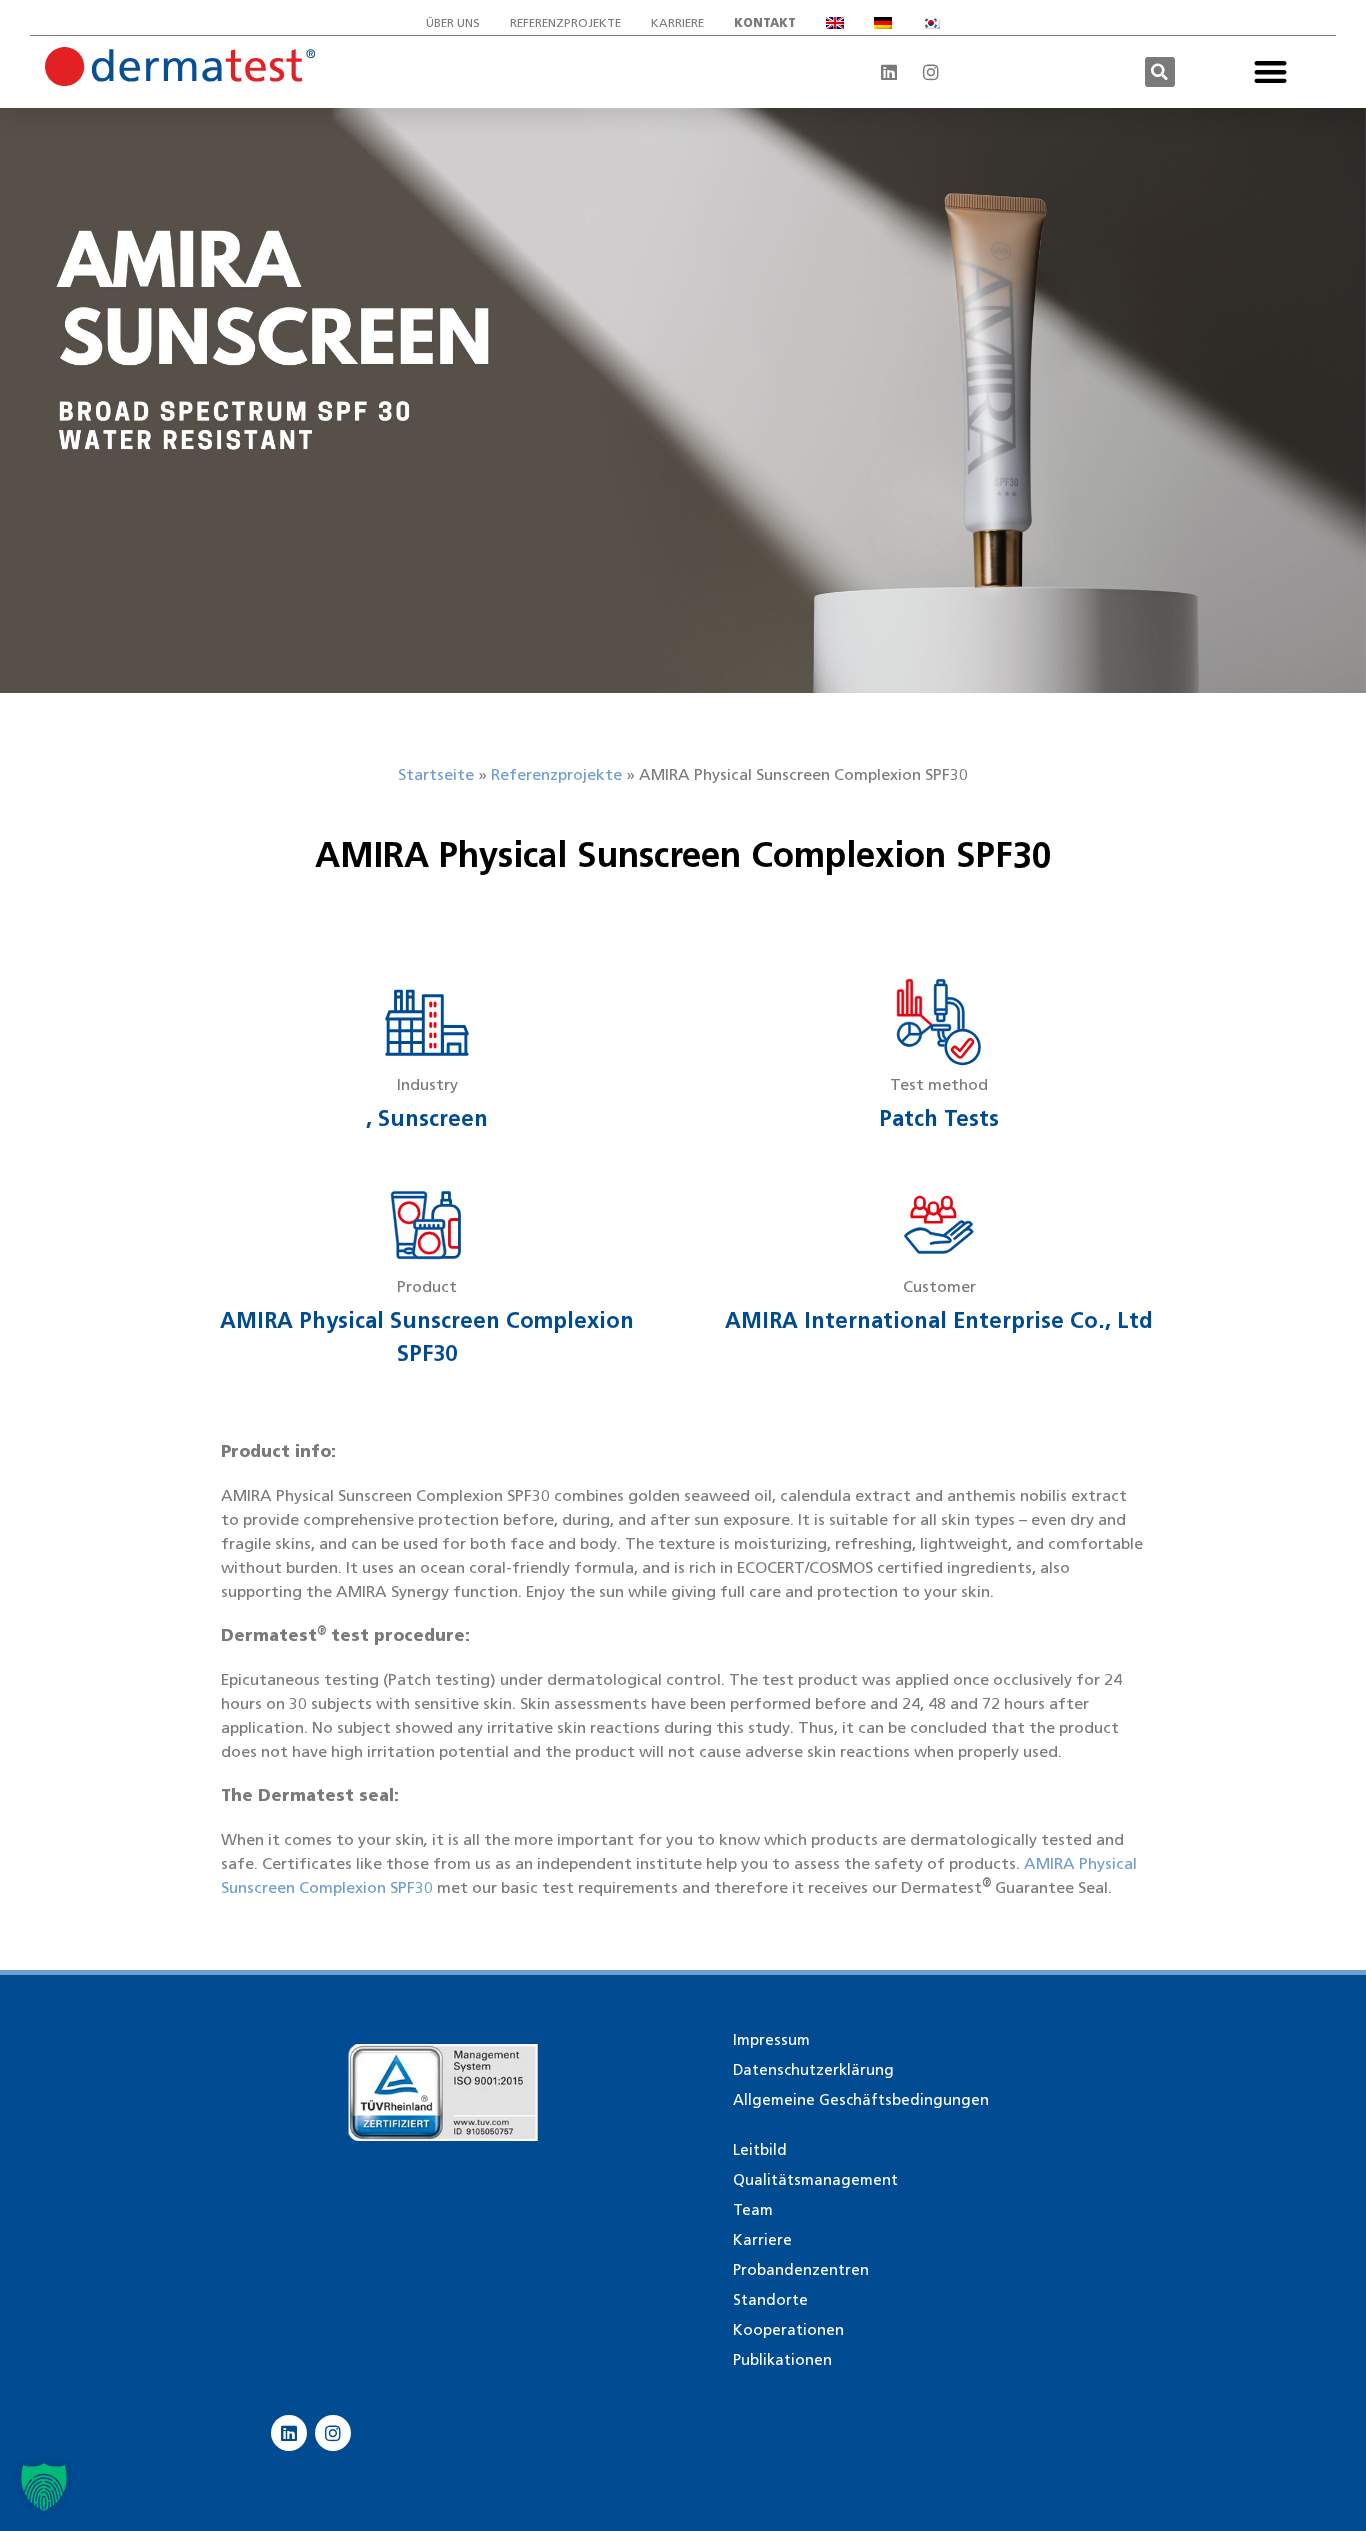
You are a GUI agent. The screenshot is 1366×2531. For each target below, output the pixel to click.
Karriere (677, 22)
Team (753, 2210)
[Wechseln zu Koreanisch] (931, 23)
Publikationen (782, 2360)
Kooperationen (788, 2330)
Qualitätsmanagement (815, 2180)
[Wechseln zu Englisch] (835, 23)
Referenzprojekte (565, 22)
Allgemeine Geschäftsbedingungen (861, 2100)
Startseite (436, 774)
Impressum (771, 2040)
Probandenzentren (801, 2270)
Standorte (770, 2300)
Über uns (453, 22)
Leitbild (760, 2150)
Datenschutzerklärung (813, 2070)
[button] (1160, 72)
